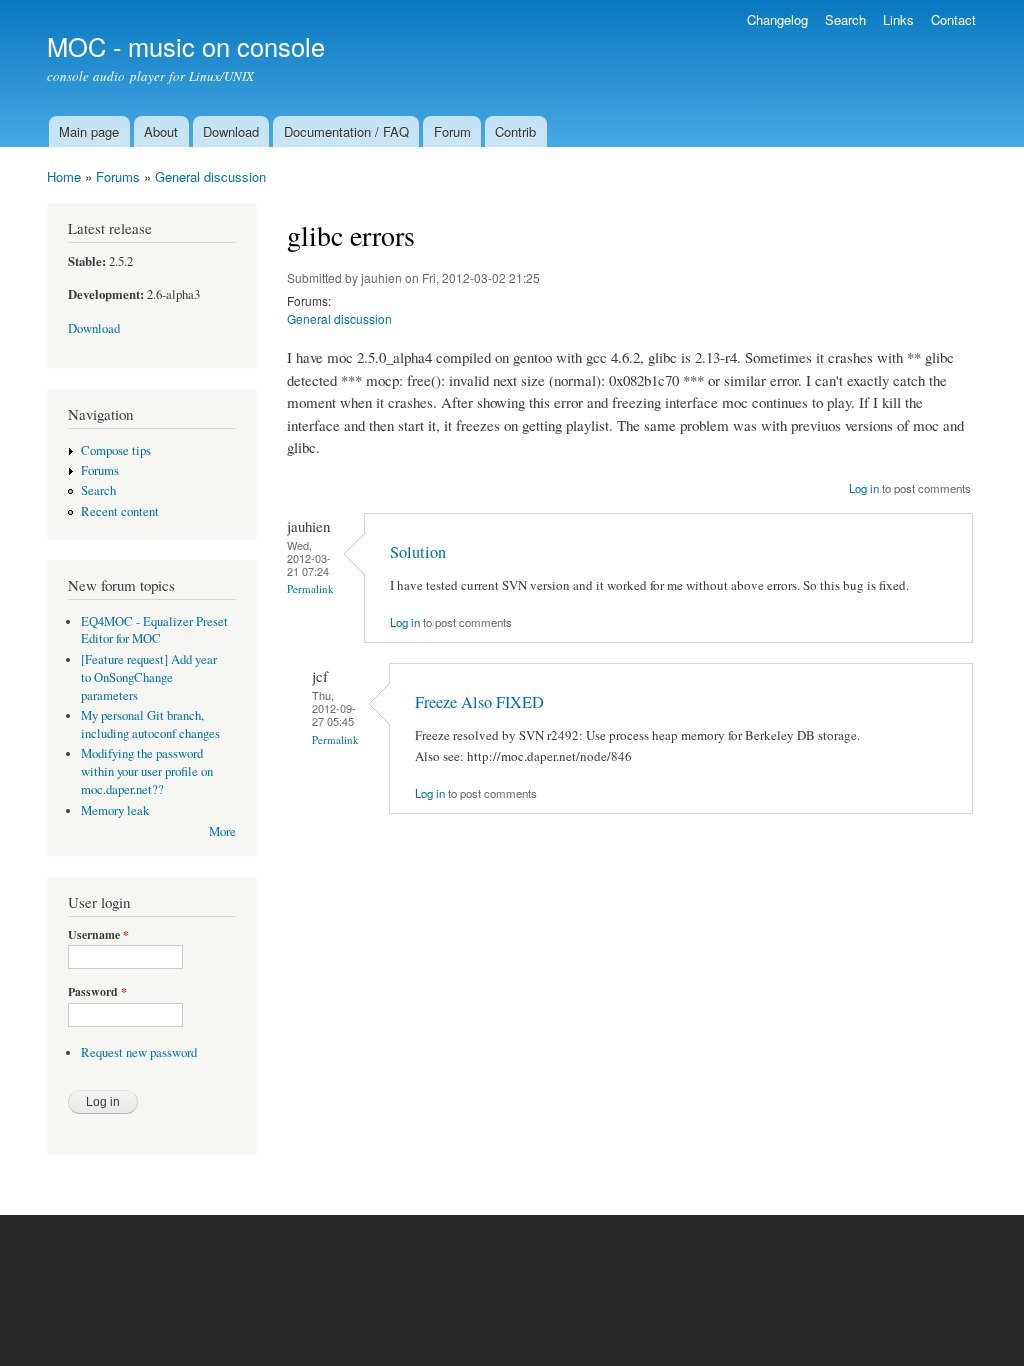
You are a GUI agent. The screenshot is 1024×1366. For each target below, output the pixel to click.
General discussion (210, 176)
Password (97, 992)
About (161, 131)
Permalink (310, 588)
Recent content (120, 511)
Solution (418, 552)
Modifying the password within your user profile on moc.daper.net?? (147, 771)
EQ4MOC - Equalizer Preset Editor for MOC (154, 630)
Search (845, 19)
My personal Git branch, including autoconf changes (150, 724)
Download (231, 131)
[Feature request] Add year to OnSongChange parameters (149, 677)
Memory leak (115, 810)
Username (98, 935)
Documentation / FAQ (346, 131)
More (222, 831)
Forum (452, 131)
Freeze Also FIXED (479, 702)
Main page (89, 131)
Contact (953, 19)
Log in (864, 488)
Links (898, 19)
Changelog (777, 19)
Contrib (515, 131)
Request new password (139, 1052)
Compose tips (116, 450)
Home (64, 176)
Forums (118, 176)
